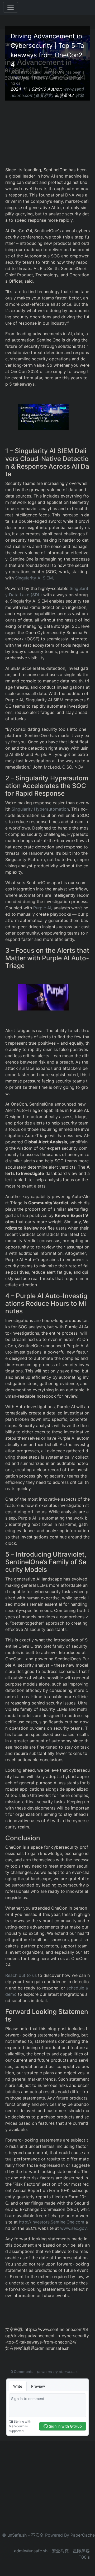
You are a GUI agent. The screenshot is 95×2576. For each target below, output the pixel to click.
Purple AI (42, 908)
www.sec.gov (73, 2228)
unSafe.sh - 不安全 (26, 2535)
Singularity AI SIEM (34, 578)
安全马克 (60, 2551)
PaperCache (83, 2535)
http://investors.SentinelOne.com (52, 2222)
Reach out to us (21, 1975)
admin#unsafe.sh (31, 2551)
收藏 (79, 95)
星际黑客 (81, 2551)
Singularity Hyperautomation (40, 809)
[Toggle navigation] (11, 7)
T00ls (84, 2557)
